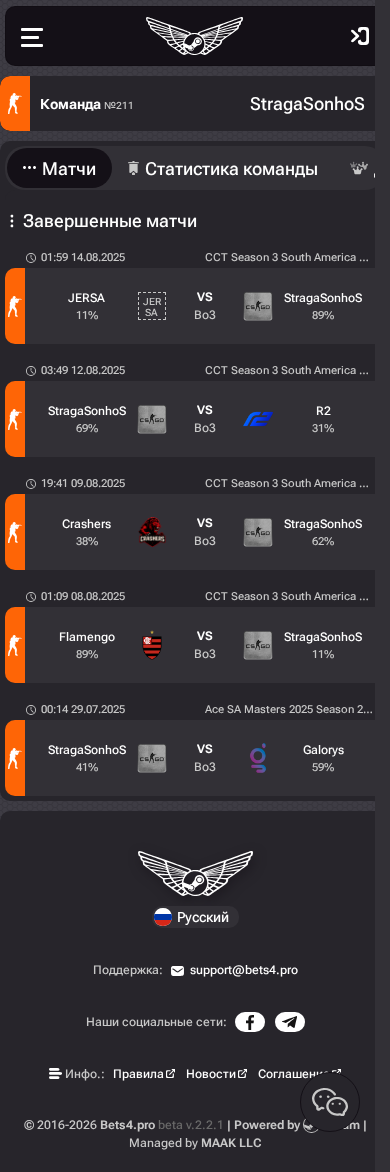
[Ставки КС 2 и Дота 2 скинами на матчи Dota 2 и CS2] (195, 36)
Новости (211, 1074)
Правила (138, 1074)
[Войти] (360, 36)
